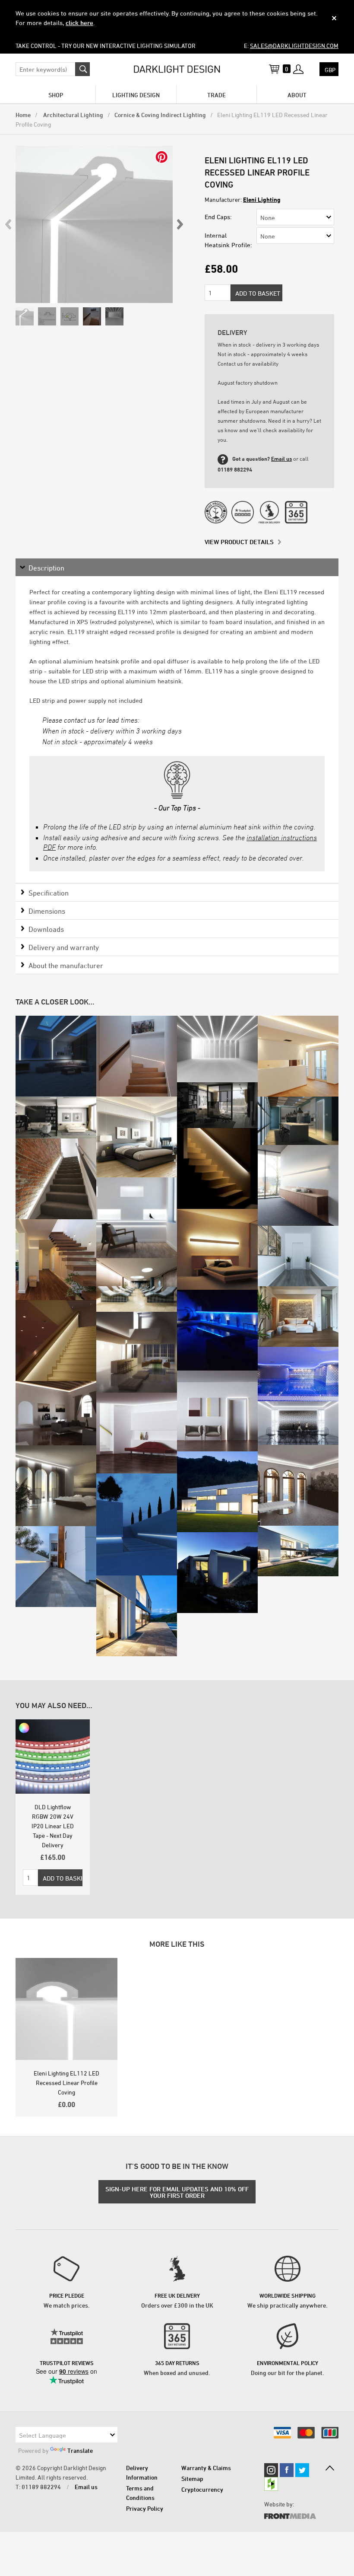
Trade (217, 95)
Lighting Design (136, 95)
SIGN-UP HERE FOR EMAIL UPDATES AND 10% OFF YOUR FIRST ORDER (177, 2192)
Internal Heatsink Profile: (228, 240)
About (297, 95)
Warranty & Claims (206, 2468)
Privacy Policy (145, 2508)
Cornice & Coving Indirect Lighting (160, 115)
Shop (56, 95)
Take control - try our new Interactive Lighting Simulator (106, 46)
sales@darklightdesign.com (294, 46)
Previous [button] (9, 224)
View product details (239, 542)
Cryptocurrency (202, 2489)
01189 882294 (41, 2487)
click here (79, 23)
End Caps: (218, 217)
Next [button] (180, 224)
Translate (80, 2450)
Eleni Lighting (262, 199)
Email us (281, 459)
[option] (94, 224)
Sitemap (192, 2479)
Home (23, 115)
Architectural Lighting (73, 115)
